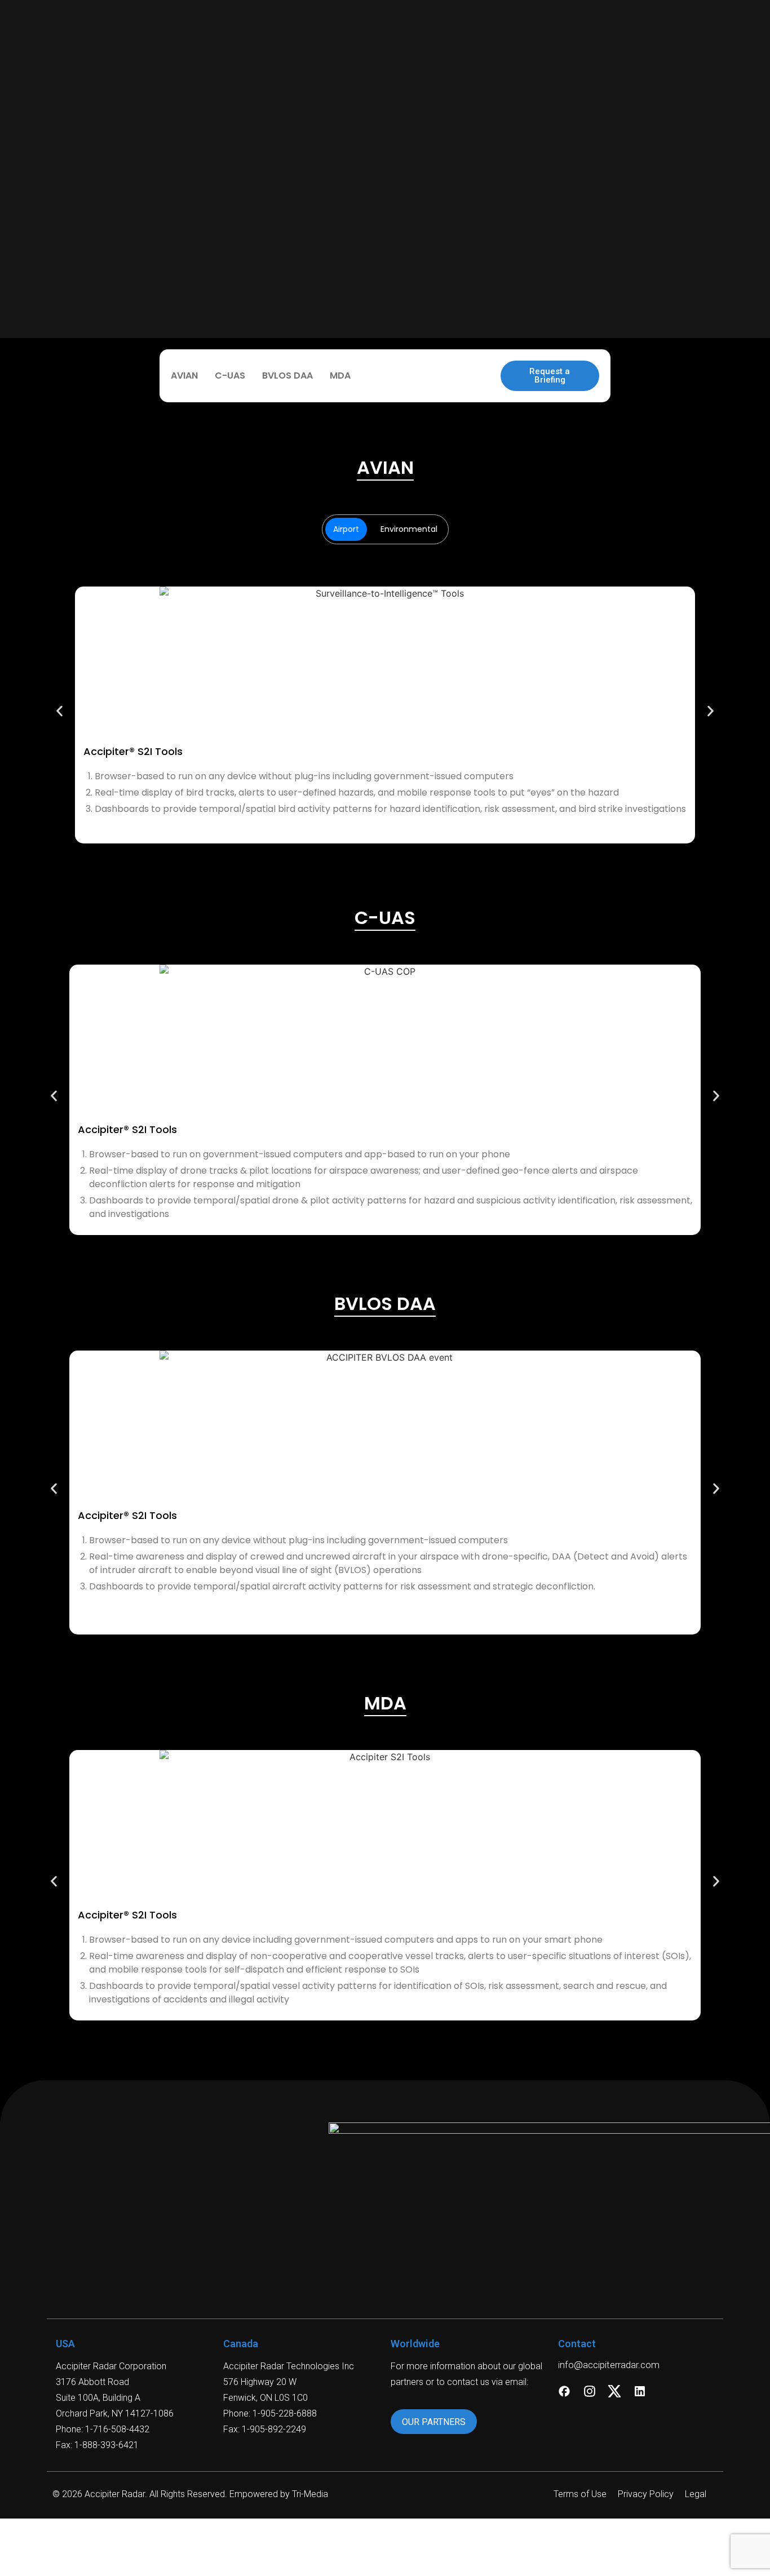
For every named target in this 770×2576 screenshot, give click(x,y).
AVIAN (184, 376)
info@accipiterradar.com (609, 2365)
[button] (59, 711)
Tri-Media (310, 2494)
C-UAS (230, 376)
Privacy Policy (646, 2494)
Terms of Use (580, 2494)
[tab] (346, 529)
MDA (340, 376)
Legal (696, 2494)
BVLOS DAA (287, 376)
